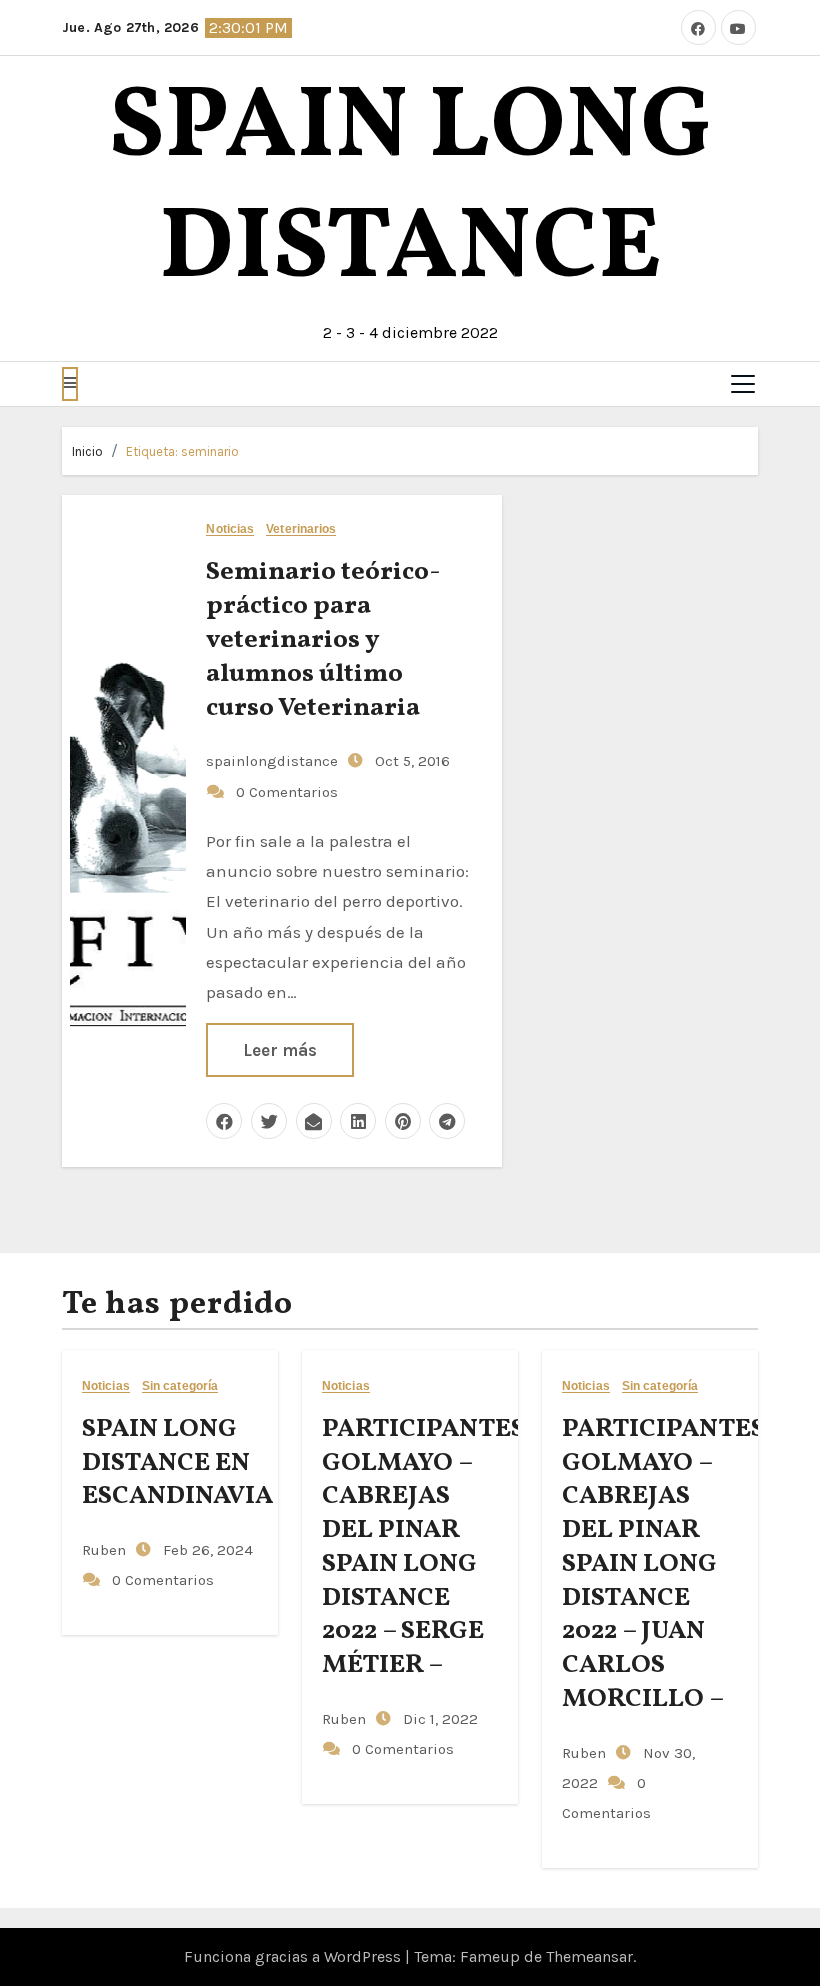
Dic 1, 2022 (438, 1719)
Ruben (104, 1550)
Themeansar (589, 1956)
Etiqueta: (182, 451)
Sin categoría (180, 1386)
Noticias (230, 529)
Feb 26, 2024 (206, 1550)
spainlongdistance (272, 761)
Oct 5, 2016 (410, 761)
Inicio (87, 451)
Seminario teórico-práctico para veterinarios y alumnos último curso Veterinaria (323, 639)
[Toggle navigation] (743, 384)
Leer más (280, 1050)
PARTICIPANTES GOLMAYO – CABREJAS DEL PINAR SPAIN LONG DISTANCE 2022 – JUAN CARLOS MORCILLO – (663, 1564)
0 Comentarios (287, 792)
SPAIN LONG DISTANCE (410, 190)
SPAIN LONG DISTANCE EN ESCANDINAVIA (177, 1463)
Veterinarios (301, 529)
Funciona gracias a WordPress (294, 1956)
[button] (70, 384)
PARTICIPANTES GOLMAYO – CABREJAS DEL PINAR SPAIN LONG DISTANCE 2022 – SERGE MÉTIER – (423, 1547)
